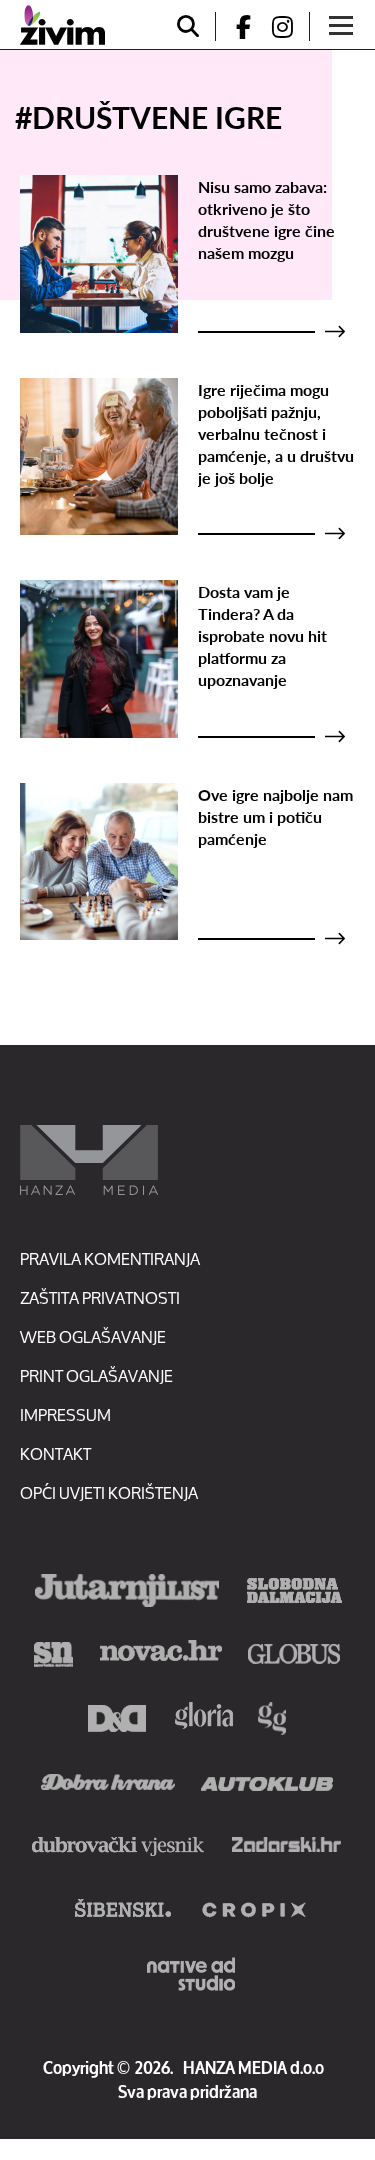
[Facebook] (235, 26)
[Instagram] (290, 26)
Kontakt (55, 1453)
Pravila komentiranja (110, 1258)
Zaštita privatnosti (100, 1297)
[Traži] (188, 26)
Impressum (65, 1414)
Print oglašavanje (96, 1375)
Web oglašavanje (93, 1336)
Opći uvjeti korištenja (109, 1492)
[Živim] (62, 25)
